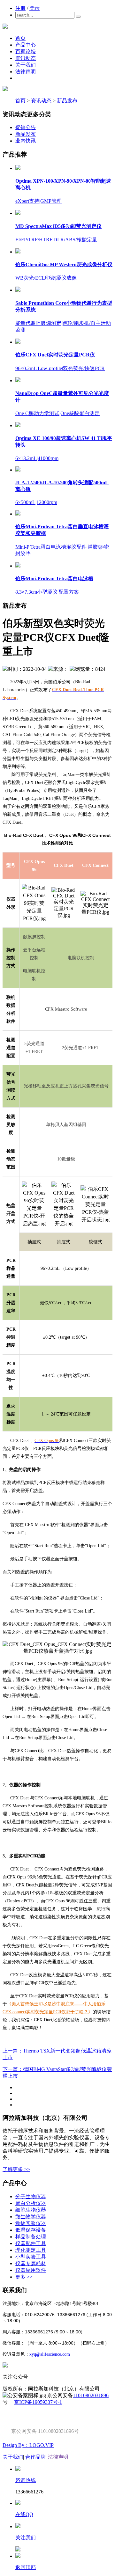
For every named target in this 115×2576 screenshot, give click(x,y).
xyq (33, 2354)
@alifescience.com (53, 2354)
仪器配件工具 (31, 2243)
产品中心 (26, 45)
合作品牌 (35, 2457)
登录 (34, 8)
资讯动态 (26, 58)
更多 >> (24, 2277)
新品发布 (67, 101)
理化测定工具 (31, 2250)
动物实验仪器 (31, 2223)
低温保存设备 (31, 2230)
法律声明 (26, 72)
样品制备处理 (31, 2237)
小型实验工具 (31, 2257)
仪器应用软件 (31, 2270)
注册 (20, 8)
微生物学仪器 (31, 2217)
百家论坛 (26, 51)
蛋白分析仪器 (31, 2203)
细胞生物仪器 (31, 2210)
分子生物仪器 (31, 2196)
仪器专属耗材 (31, 2263)
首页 (20, 38)
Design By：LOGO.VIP (28, 2445)
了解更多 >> (16, 2169)
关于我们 (26, 65)
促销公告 (26, 127)
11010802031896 (91, 2395)
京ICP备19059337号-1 (38, 2402)
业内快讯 (26, 141)
